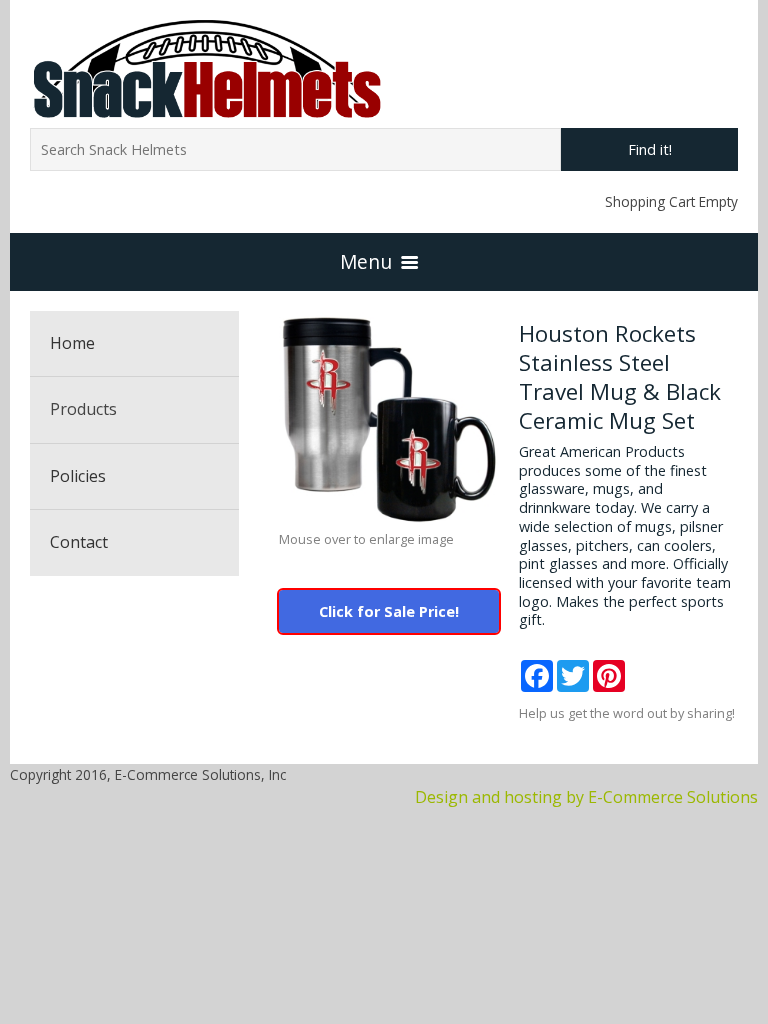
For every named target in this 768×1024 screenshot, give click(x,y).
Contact (79, 542)
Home (72, 343)
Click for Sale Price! (389, 611)
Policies (78, 476)
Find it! (650, 149)
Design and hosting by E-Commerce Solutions (586, 797)
